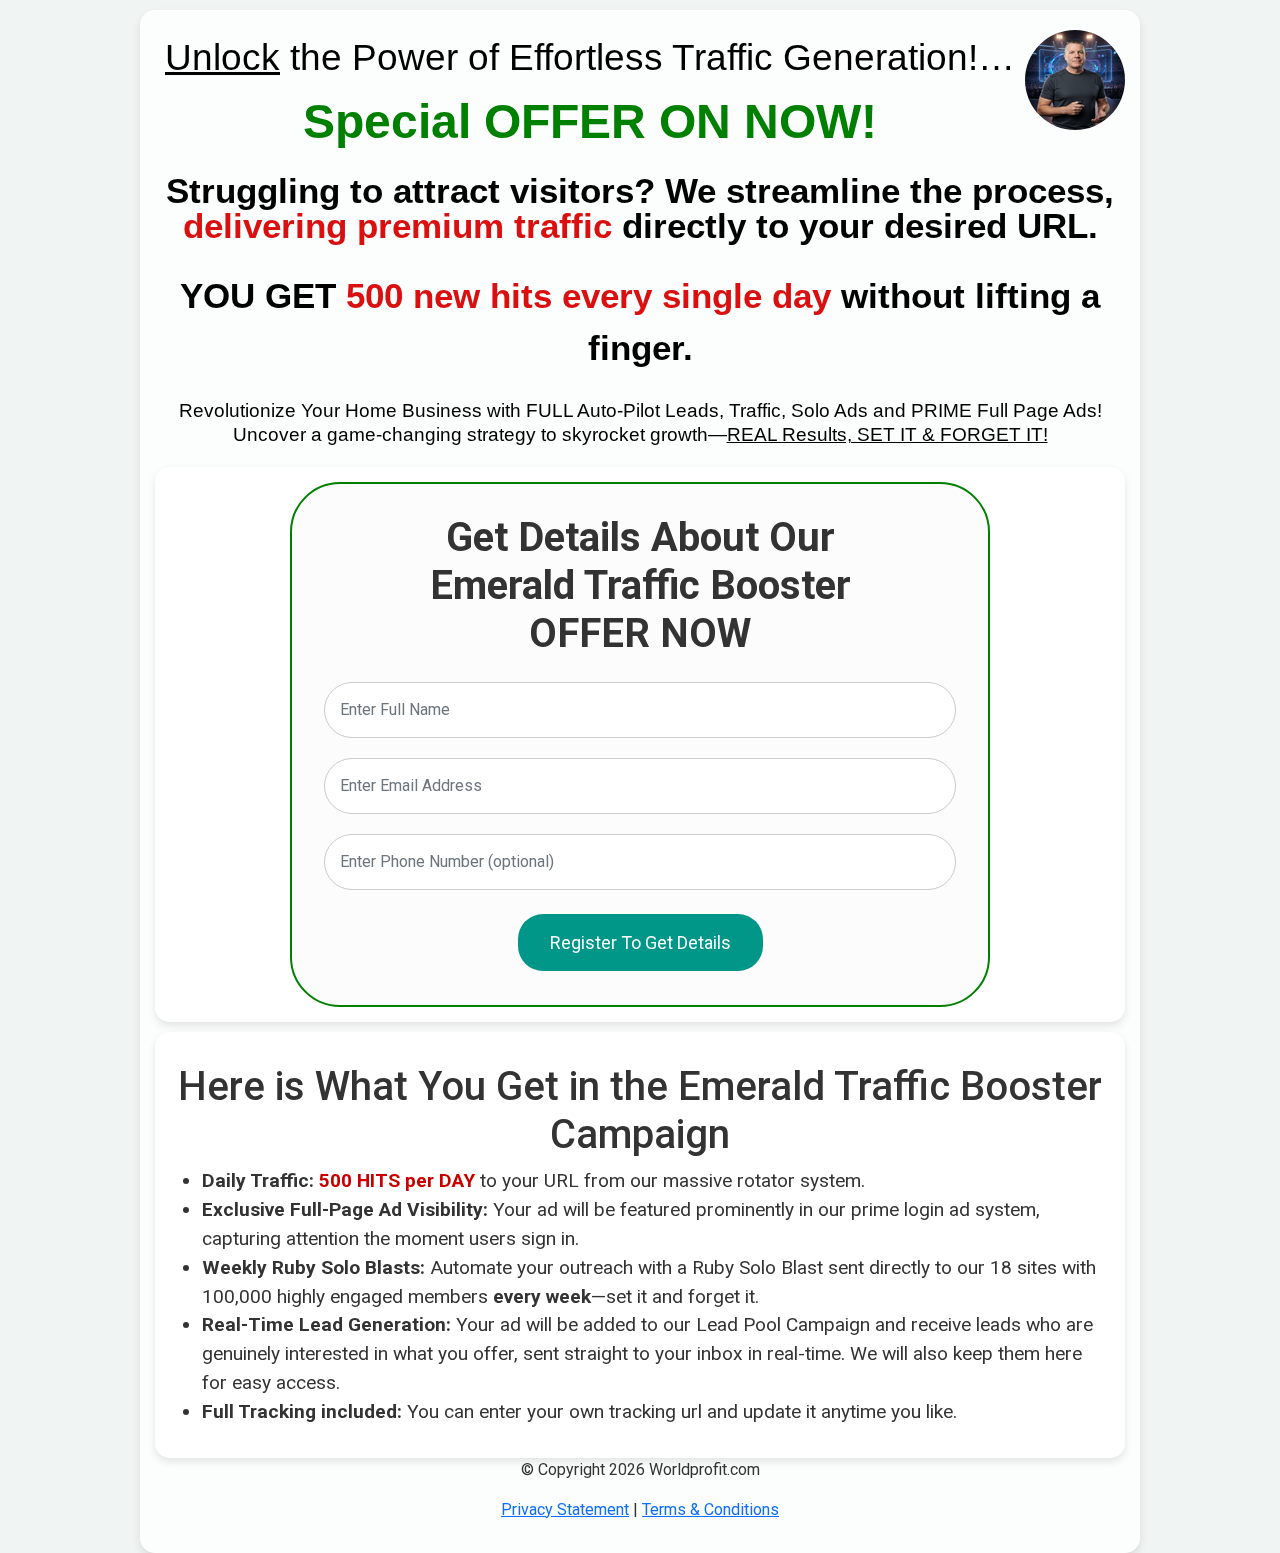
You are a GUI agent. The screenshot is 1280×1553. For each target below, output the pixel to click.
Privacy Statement (565, 1509)
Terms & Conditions (710, 1509)
